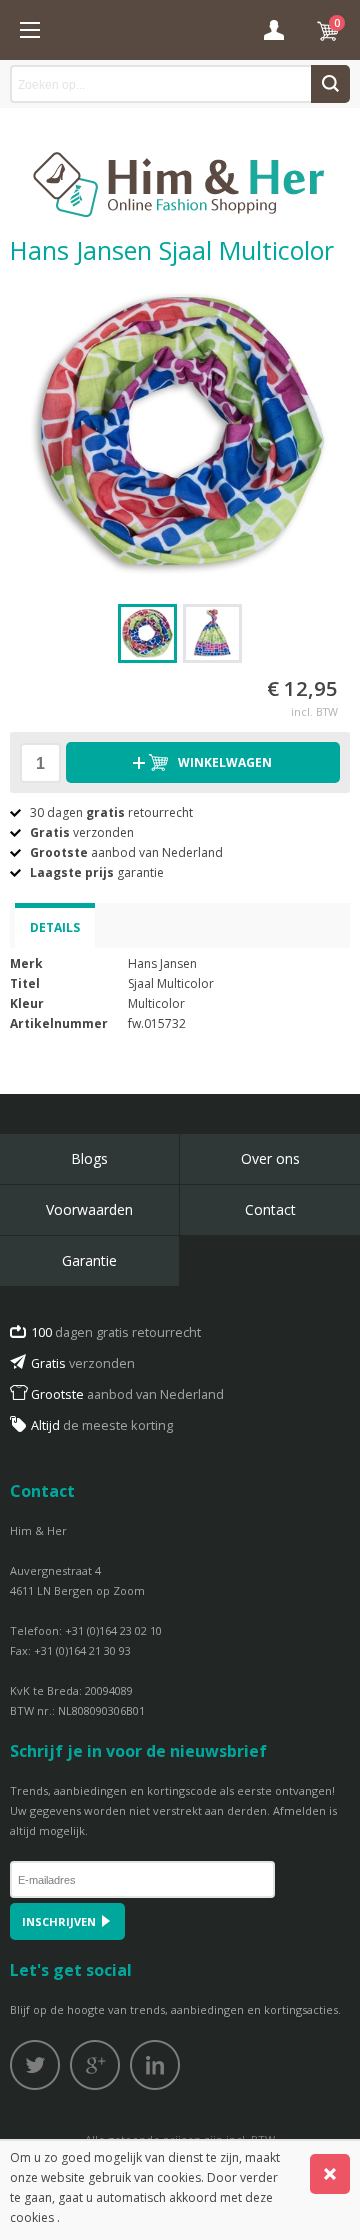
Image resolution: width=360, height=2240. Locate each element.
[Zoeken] (330, 84)
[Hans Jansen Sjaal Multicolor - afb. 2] (212, 633)
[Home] (30, 30)
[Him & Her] (180, 163)
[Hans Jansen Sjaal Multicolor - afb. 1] (180, 434)
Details (55, 927)
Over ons (270, 1158)
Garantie (89, 1260)
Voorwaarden (89, 1209)
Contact (270, 1209)
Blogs (89, 1158)
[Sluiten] (330, 2174)
